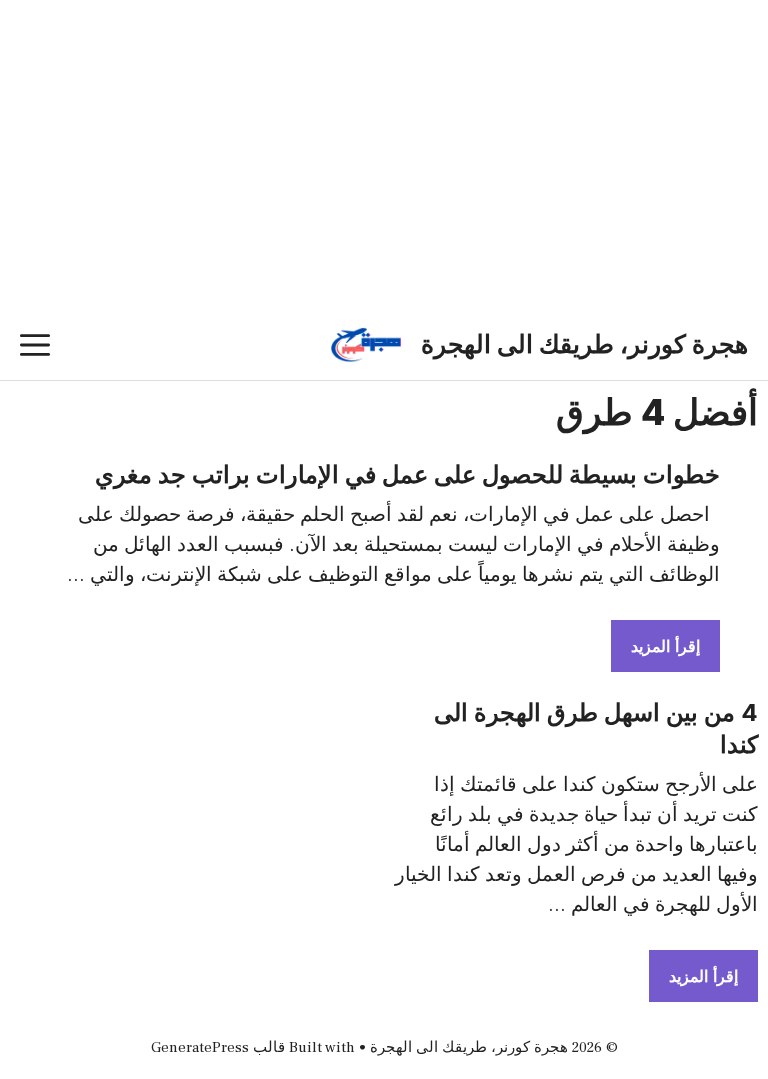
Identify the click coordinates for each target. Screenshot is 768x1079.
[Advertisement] (384, 185)
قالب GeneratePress (218, 1047)
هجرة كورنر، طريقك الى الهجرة (584, 345)
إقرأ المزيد (665, 646)
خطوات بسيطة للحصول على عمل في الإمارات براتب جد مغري (407, 474)
